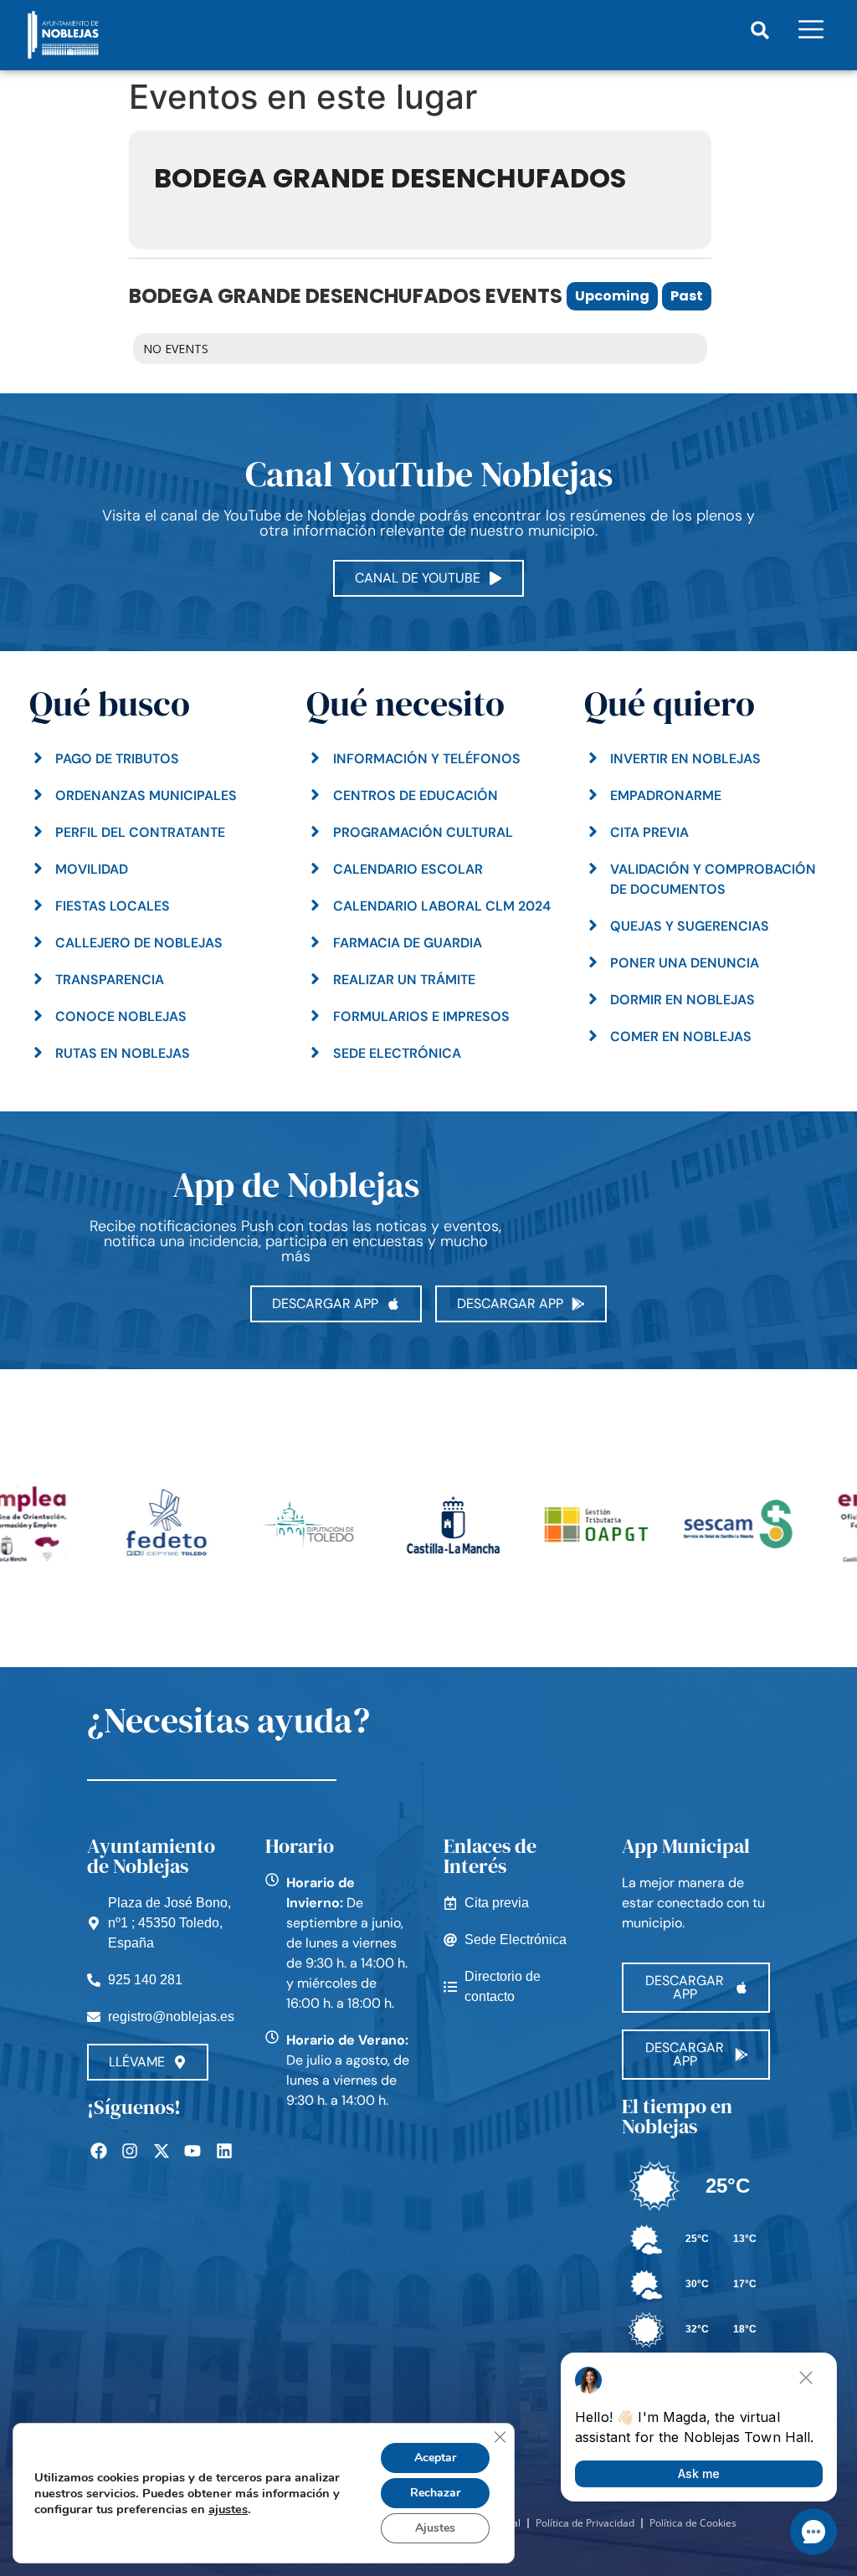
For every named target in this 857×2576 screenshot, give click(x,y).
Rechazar (435, 2493)
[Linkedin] (224, 2151)
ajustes (228, 2509)
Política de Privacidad (585, 2523)
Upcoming (612, 296)
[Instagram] (130, 2151)
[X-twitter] (162, 2151)
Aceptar (435, 2458)
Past (687, 296)
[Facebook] (99, 2151)
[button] (760, 31)
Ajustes (435, 2528)
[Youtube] (192, 2151)
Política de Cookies (693, 2523)
